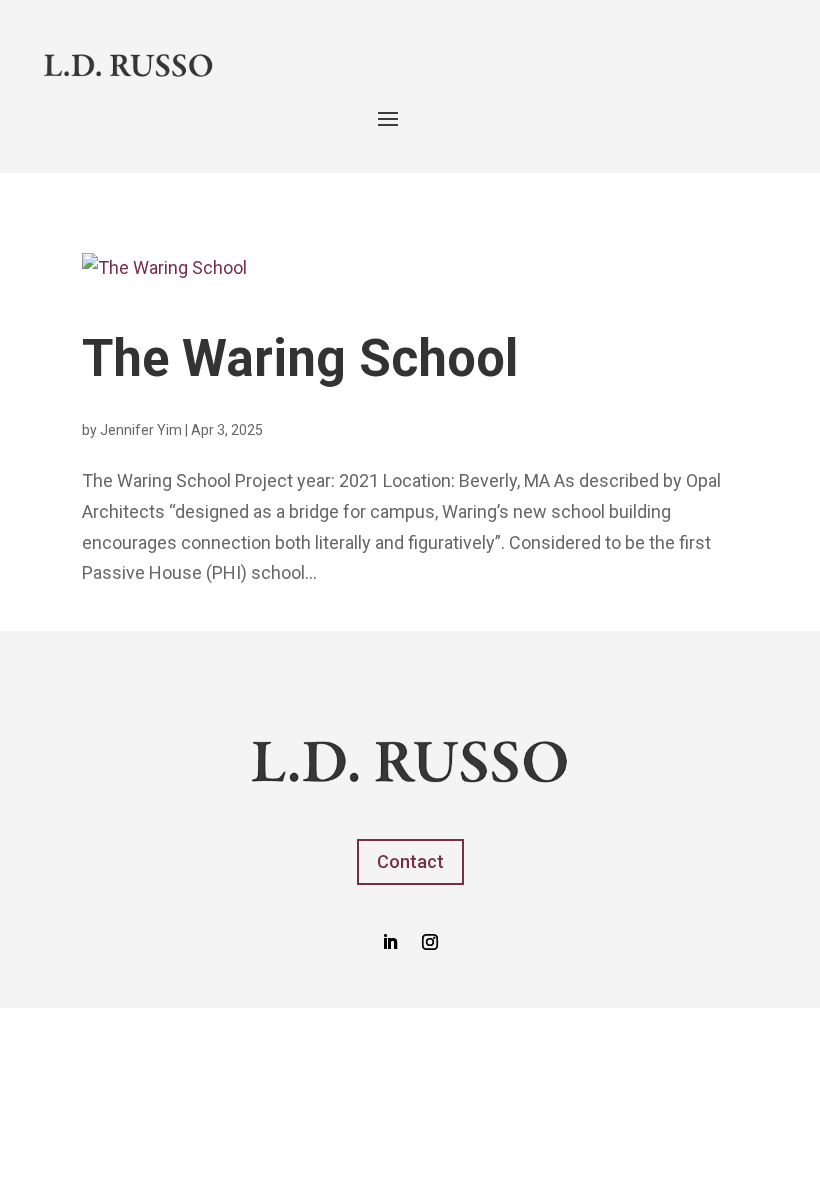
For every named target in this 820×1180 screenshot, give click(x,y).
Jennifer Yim (141, 430)
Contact (410, 861)
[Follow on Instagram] (430, 942)
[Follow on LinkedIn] (390, 942)
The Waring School (300, 358)
